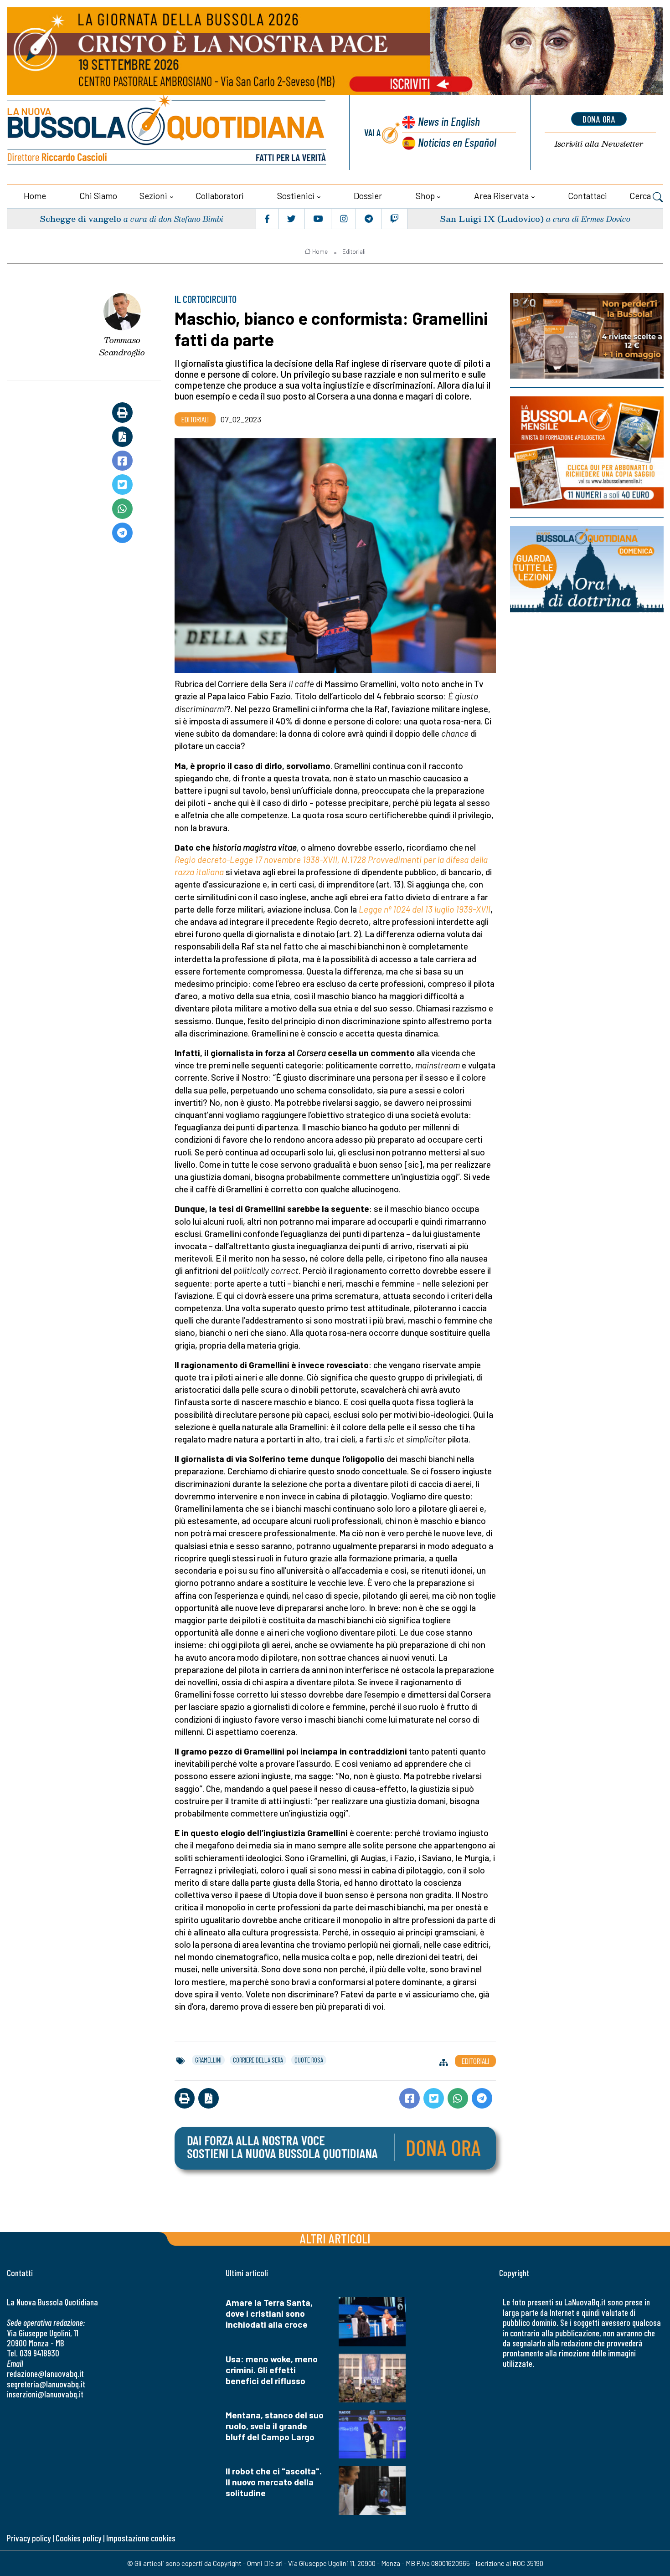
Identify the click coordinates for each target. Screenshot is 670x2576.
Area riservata (501, 196)
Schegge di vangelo (80, 218)
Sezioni (153, 196)
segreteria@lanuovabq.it (46, 2384)
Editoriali (354, 251)
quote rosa (309, 2060)
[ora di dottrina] (587, 569)
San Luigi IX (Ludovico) (492, 218)
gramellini (208, 2060)
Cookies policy (78, 2538)
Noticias (457, 142)
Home (35, 196)
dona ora (599, 119)
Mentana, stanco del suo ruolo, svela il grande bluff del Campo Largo (275, 2426)
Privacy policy (29, 2538)
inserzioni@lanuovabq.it (45, 2394)
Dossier (368, 196)
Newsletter (599, 144)
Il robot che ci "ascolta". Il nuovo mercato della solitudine (274, 2482)
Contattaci (588, 196)
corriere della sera (258, 2060)
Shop (425, 196)
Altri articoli (335, 2238)
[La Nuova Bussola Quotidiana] (167, 132)
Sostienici (296, 196)
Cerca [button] (641, 196)
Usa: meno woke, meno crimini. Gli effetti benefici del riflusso (272, 2370)
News (449, 121)
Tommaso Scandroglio (122, 346)
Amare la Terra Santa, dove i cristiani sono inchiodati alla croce (269, 2313)
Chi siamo (98, 196)
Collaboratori (220, 196)
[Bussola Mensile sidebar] (587, 452)
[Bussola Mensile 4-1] (587, 336)
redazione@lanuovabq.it (45, 2373)
